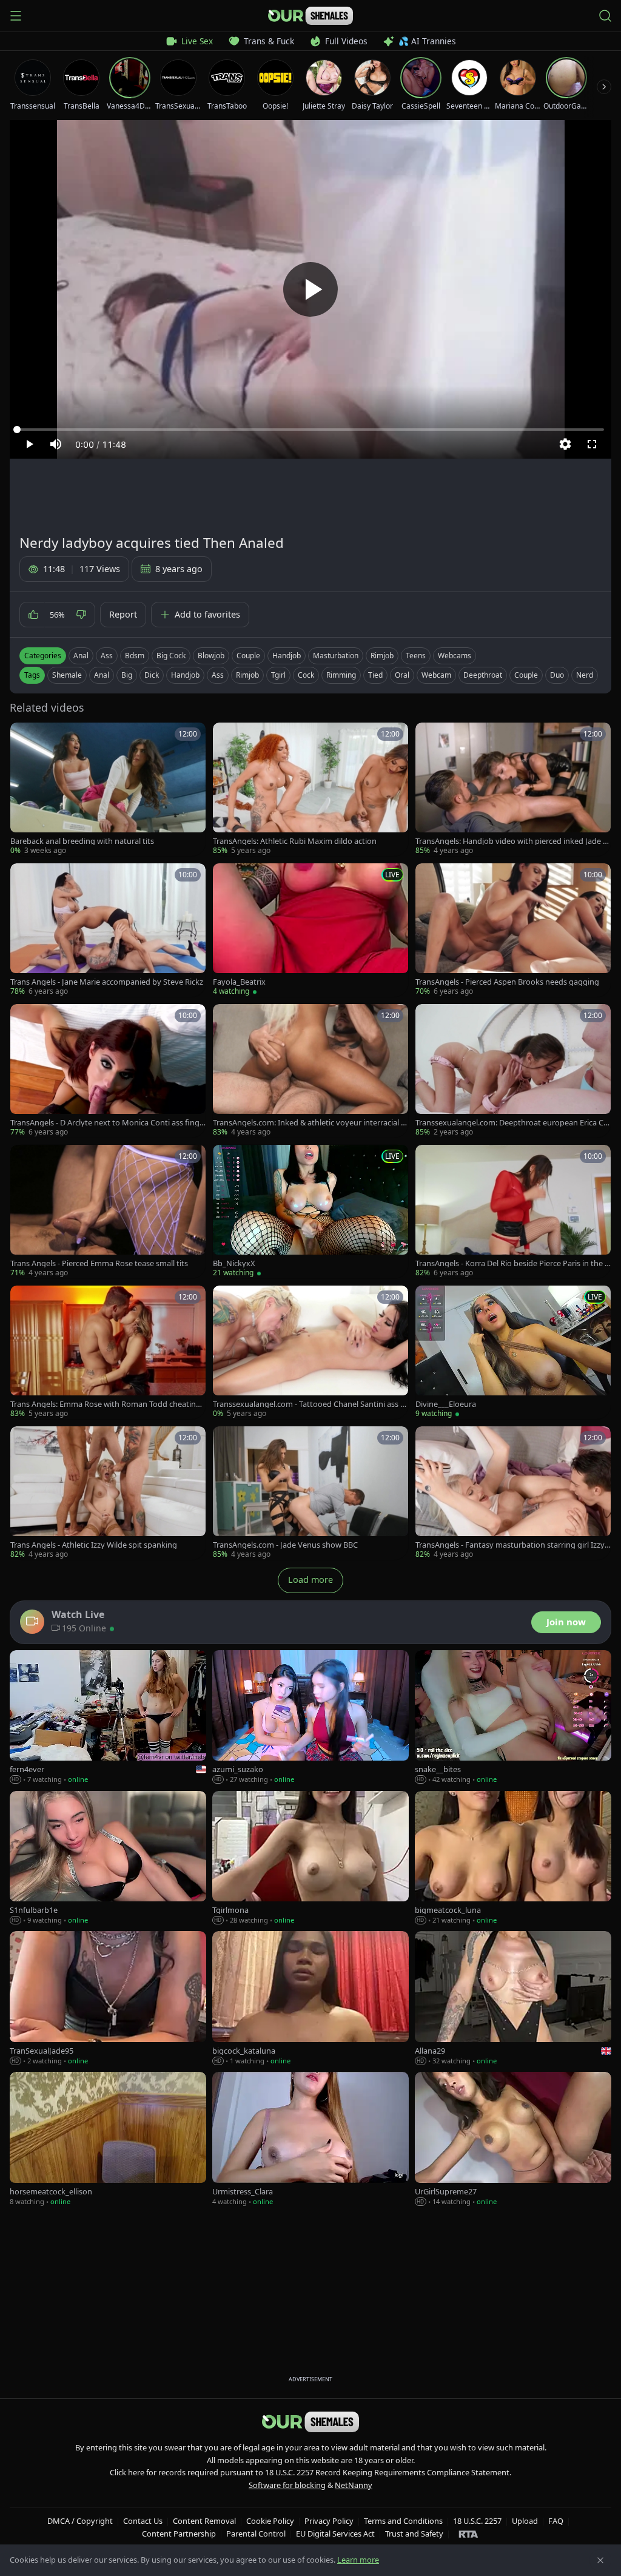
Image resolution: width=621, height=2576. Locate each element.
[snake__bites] (513, 1718)
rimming (341, 675)
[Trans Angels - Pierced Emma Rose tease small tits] (108, 1212)
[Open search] (605, 16)
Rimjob (382, 656)
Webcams (455, 656)
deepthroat (483, 675)
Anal (81, 656)
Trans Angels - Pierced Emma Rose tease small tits (99, 1263)
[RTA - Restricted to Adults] (468, 2534)
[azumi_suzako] (310, 1718)
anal (102, 675)
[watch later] (24, 736)
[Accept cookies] (600, 2560)
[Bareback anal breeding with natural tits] (108, 789)
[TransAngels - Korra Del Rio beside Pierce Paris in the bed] (513, 1212)
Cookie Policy (270, 2521)
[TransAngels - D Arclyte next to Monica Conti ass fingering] (108, 1071)
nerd (585, 675)
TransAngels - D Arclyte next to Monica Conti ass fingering (107, 1123)
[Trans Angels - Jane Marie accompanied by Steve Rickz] (108, 930)
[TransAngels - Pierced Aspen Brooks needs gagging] (513, 930)
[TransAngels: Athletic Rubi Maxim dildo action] (310, 789)
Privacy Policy (329, 2521)
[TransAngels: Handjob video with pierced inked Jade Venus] (513, 789)
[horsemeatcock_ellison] (108, 2139)
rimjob (247, 675)
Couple (248, 656)
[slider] (310, 430)
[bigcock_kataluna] (310, 1998)
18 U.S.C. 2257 (477, 2521)
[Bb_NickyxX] (310, 1212)
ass (218, 675)
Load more (310, 1580)
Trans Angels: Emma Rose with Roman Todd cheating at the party (106, 1404)
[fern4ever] (108, 1718)
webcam (436, 675)
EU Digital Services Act (335, 2534)
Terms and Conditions (403, 2521)
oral (402, 675)
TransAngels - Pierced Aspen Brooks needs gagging (507, 982)
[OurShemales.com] (310, 16)
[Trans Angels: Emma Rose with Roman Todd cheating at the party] (108, 1352)
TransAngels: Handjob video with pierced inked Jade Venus (512, 841)
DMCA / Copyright (80, 2521)
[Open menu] (16, 16)
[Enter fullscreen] (592, 444)
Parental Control (256, 2534)
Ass (107, 656)
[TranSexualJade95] (108, 1998)
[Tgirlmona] (310, 1858)
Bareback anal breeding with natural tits (82, 841)
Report (123, 614)
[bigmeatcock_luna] (513, 1858)
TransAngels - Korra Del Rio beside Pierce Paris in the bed (512, 1263)
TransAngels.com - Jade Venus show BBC (285, 1545)
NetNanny (354, 2485)
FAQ (556, 2521)
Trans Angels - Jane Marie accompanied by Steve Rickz (107, 982)
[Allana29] (513, 1998)
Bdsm (135, 656)
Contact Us (143, 2521)
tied (375, 675)
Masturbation (336, 656)
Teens (416, 656)
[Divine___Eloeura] (513, 1352)
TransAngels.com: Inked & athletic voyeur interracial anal (309, 1123)
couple (526, 675)
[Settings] (565, 444)
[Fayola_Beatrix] (310, 930)
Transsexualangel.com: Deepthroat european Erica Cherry (512, 1123)
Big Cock (171, 656)
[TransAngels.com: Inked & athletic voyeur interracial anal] (310, 1071)
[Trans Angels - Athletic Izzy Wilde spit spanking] (108, 1493)
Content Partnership (179, 2534)
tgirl (278, 675)
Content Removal (204, 2521)
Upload (525, 2521)
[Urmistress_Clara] (310, 2139)
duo (557, 675)
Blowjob (211, 656)
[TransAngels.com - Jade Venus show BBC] (310, 1493)
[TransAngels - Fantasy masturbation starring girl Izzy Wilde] (513, 1493)
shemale (67, 675)
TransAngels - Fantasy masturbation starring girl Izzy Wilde (510, 1545)
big (127, 675)
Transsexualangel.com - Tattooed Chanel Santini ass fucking (310, 1404)
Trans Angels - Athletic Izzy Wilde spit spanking (94, 1545)
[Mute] (56, 444)
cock (306, 675)
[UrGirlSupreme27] (513, 2139)
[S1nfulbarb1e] (108, 1858)
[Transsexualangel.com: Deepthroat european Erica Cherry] (513, 1071)
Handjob (287, 656)
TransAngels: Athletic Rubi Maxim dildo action (295, 841)
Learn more (358, 2560)
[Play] (310, 289)
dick (152, 675)
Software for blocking (287, 2485)
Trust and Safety (414, 2534)
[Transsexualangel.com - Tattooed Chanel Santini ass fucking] (310, 1352)
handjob (185, 675)
